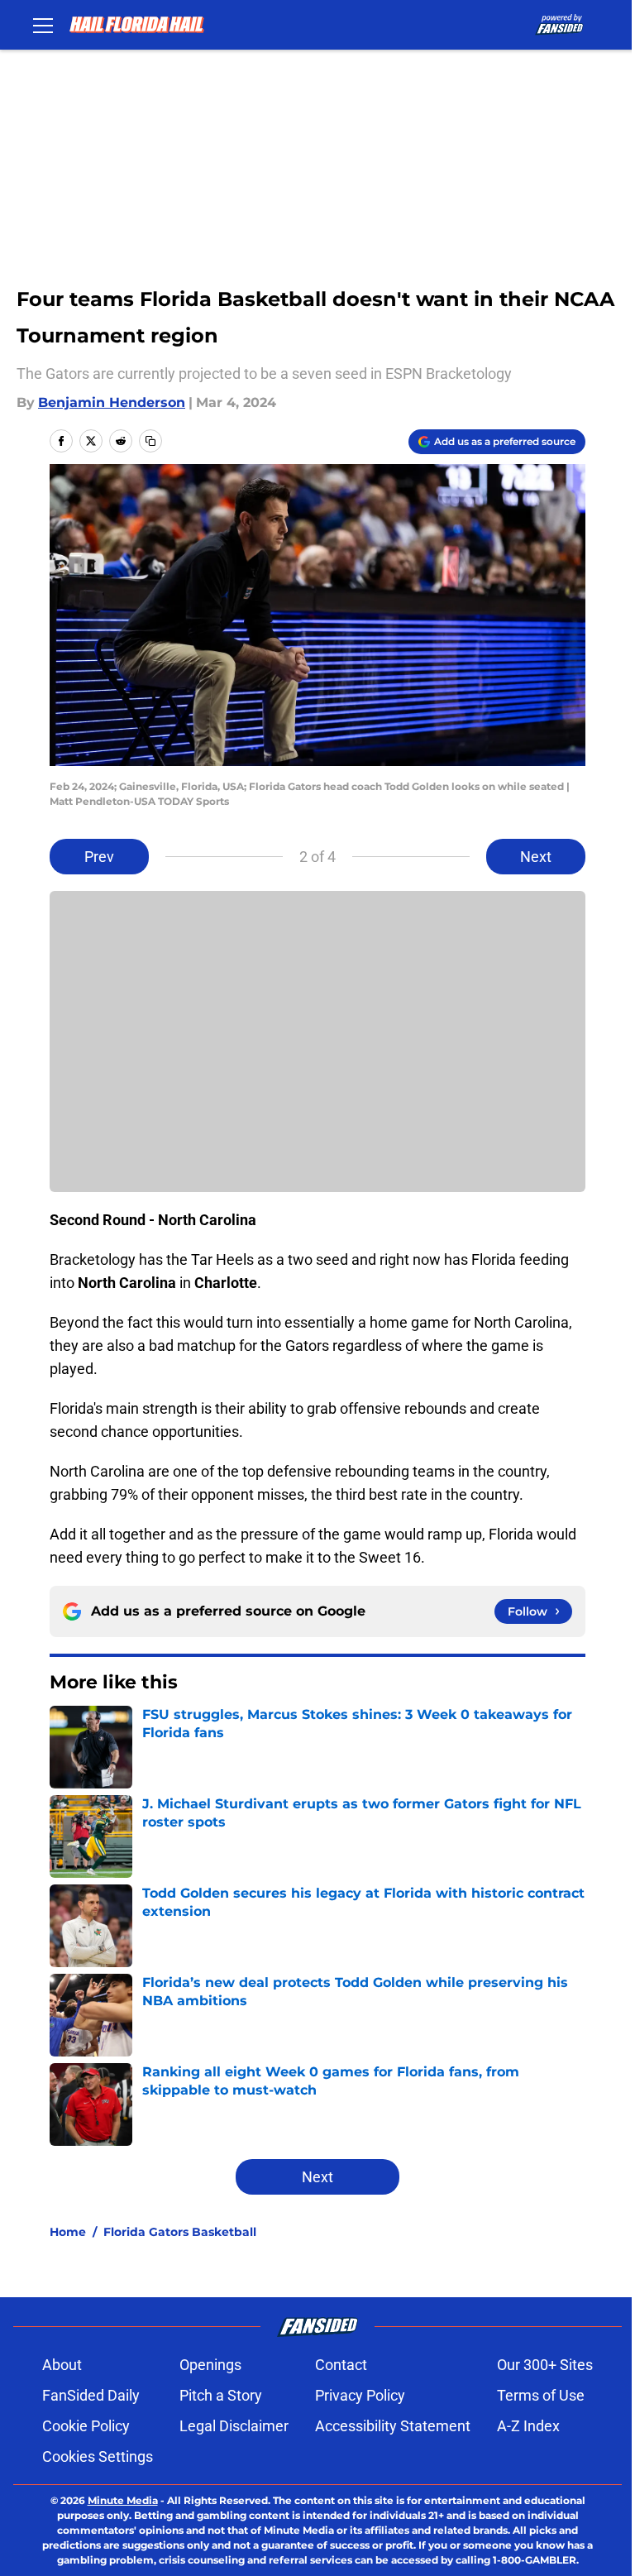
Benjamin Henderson (112, 402)
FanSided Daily (91, 2395)
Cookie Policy (86, 2426)
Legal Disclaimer (234, 2426)
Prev (99, 857)
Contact (341, 2365)
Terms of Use (541, 2395)
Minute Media (123, 2500)
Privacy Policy (360, 2395)
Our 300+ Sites (545, 2365)
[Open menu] (43, 25)
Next (536, 857)
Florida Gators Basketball (180, 2232)
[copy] (150, 441)
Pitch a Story (221, 2395)
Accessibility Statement (393, 2426)
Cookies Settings (98, 2456)
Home (68, 2232)
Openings (210, 2365)
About (62, 2365)
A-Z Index (528, 2426)
